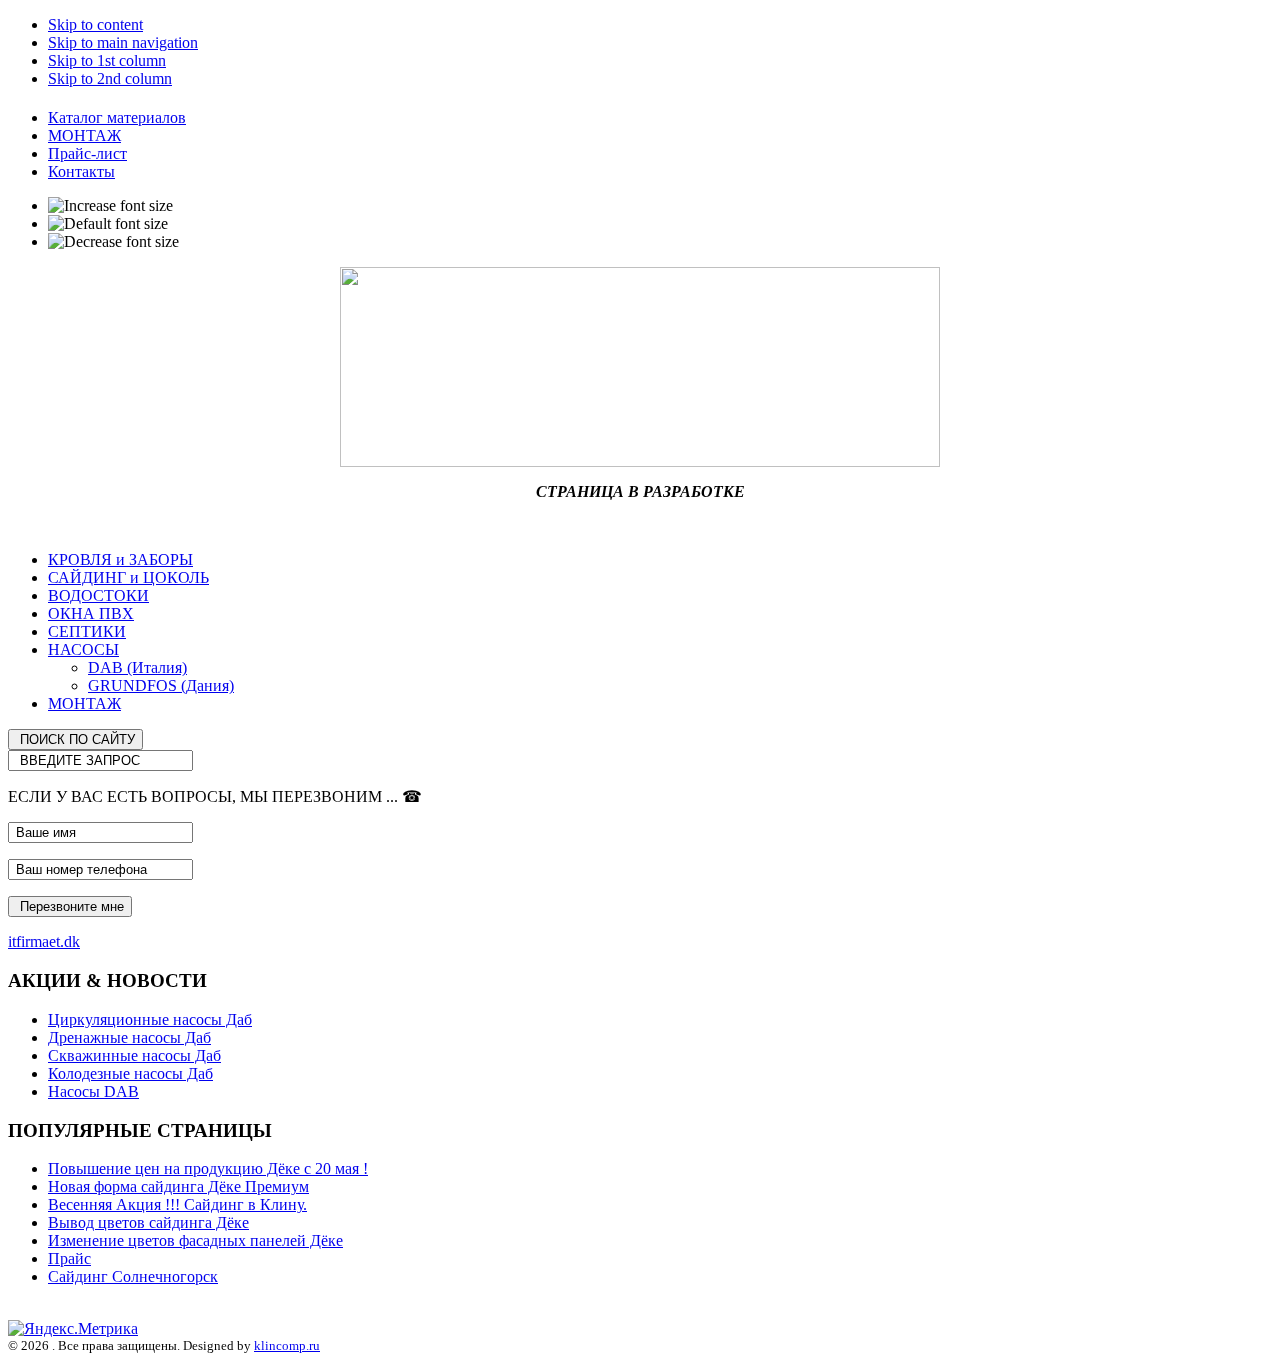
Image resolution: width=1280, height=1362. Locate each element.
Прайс (69, 1258)
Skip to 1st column (107, 60)
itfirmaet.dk (44, 941)
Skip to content (95, 24)
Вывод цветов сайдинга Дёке (148, 1222)
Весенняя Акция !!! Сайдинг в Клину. (177, 1204)
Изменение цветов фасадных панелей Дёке (195, 1240)
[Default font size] (108, 224)
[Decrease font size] (113, 242)
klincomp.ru (287, 1345)
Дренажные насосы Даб (129, 1037)
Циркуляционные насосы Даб (150, 1019)
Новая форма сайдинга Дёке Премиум (178, 1186)
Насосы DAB (93, 1091)
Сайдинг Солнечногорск (133, 1276)
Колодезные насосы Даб (130, 1073)
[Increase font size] (110, 206)
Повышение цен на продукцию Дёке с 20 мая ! (208, 1168)
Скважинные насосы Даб (134, 1055)
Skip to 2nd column (110, 78)
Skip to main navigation (123, 42)
